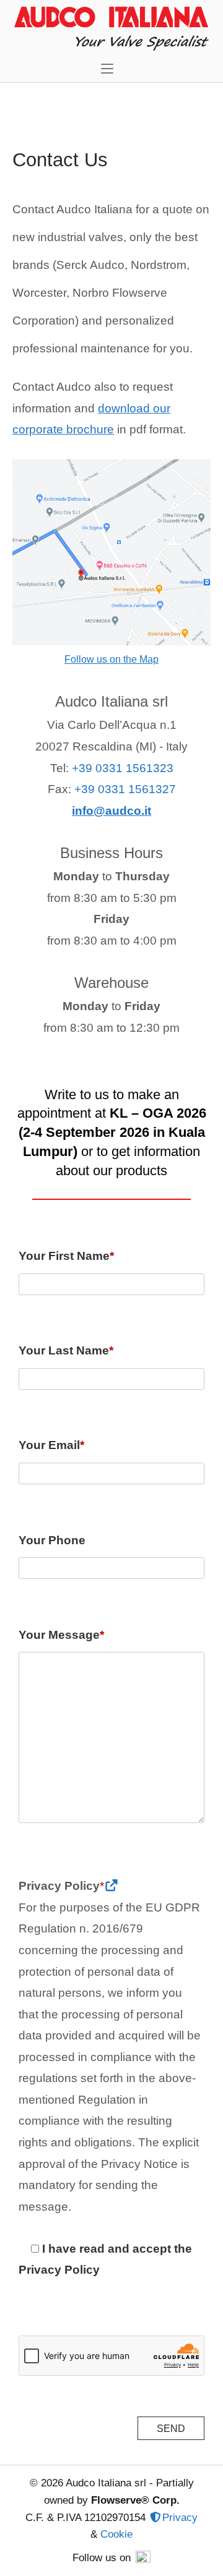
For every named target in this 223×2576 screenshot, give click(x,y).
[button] (110, 68)
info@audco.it (111, 811)
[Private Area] (155, 2517)
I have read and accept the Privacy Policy (105, 2259)
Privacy (180, 2517)
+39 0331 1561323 (123, 768)
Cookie (116, 2534)
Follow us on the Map (111, 659)
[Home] (111, 26)
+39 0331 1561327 (125, 789)
